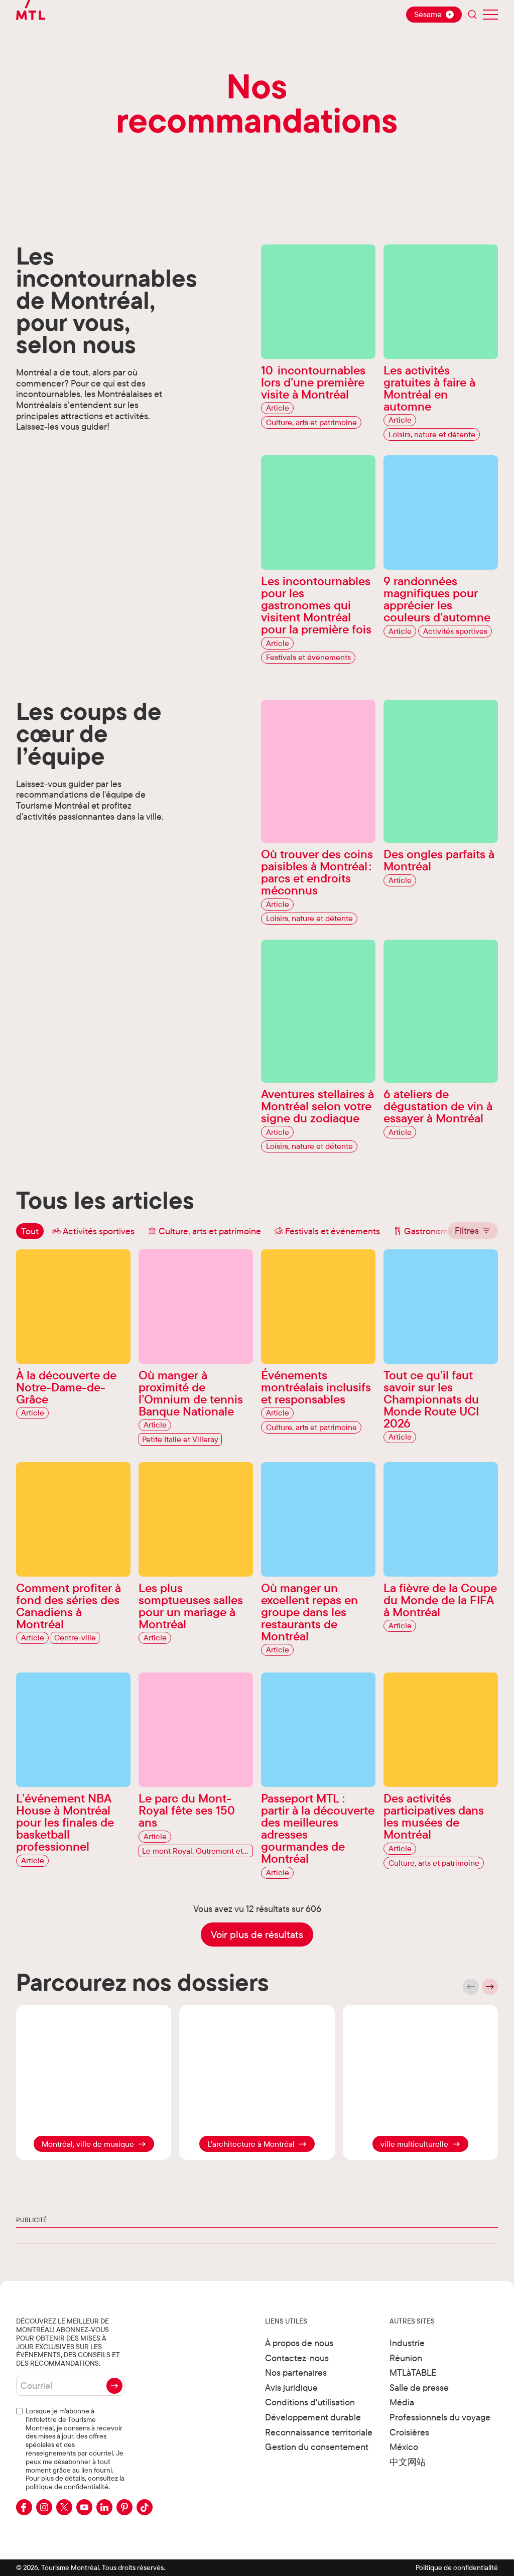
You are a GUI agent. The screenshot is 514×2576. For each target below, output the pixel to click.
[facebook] (24, 2507)
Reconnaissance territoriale (319, 2432)
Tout (30, 1231)
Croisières (409, 2432)
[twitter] (64, 2507)
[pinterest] (124, 2507)
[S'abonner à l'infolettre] (114, 2386)
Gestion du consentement (317, 2447)
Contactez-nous (297, 2358)
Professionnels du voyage (440, 2417)
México (404, 2447)
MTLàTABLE (413, 2372)
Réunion (406, 2358)
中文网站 (408, 2462)
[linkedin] (104, 2507)
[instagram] (44, 2507)
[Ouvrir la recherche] (472, 15)
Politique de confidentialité (457, 2567)
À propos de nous (299, 2343)
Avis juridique (291, 2388)
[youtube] (84, 2507)
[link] (94, 2144)
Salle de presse (419, 2388)
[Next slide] (490, 1987)
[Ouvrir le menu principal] (490, 15)
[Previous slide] (471, 1987)
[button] (473, 1231)
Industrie (407, 2343)
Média (402, 2402)
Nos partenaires (296, 2372)
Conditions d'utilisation (310, 2402)
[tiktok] (145, 2507)
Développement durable (313, 2417)
